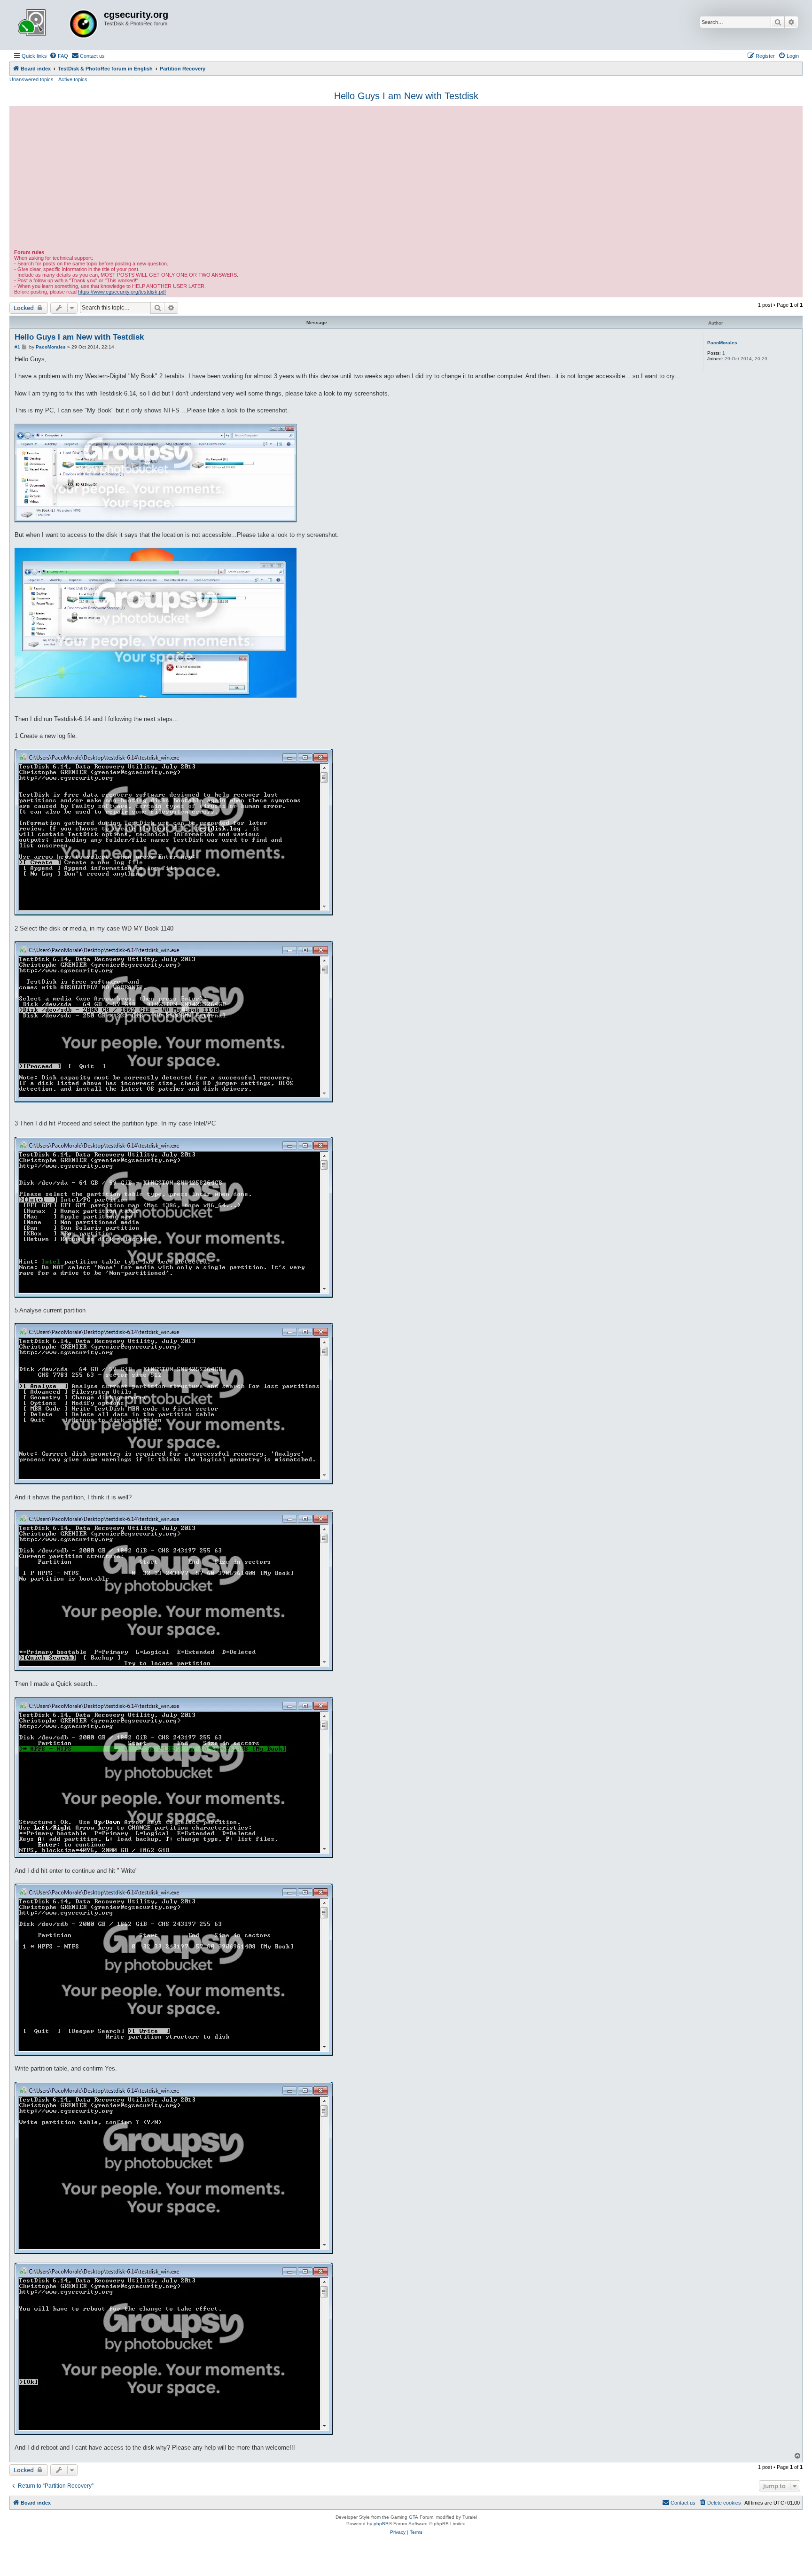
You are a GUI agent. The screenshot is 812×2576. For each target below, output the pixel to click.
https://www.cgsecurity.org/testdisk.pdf (122, 292)
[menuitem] (59, 56)
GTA (414, 2517)
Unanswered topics (31, 79)
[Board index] (58, 25)
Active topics (73, 79)
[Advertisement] (406, 179)
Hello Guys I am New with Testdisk (406, 96)
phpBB (381, 2524)
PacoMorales (722, 343)
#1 (17, 347)
